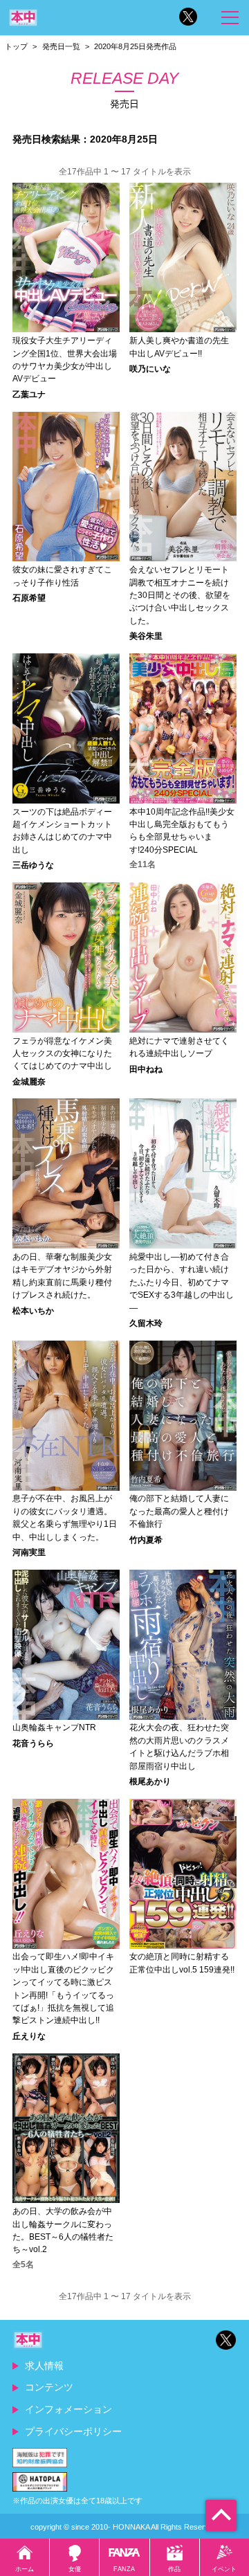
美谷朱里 (146, 636)
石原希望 (29, 598)
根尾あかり (150, 1781)
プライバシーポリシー (73, 2431)
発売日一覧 (61, 46)
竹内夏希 (146, 1540)
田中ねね (146, 1069)
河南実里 (29, 1552)
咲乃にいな (150, 369)
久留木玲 (146, 1323)
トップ (16, 46)
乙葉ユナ (29, 394)
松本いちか (33, 1311)
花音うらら (33, 1743)
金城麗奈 (29, 1082)
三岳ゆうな (33, 865)
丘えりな (29, 2036)
